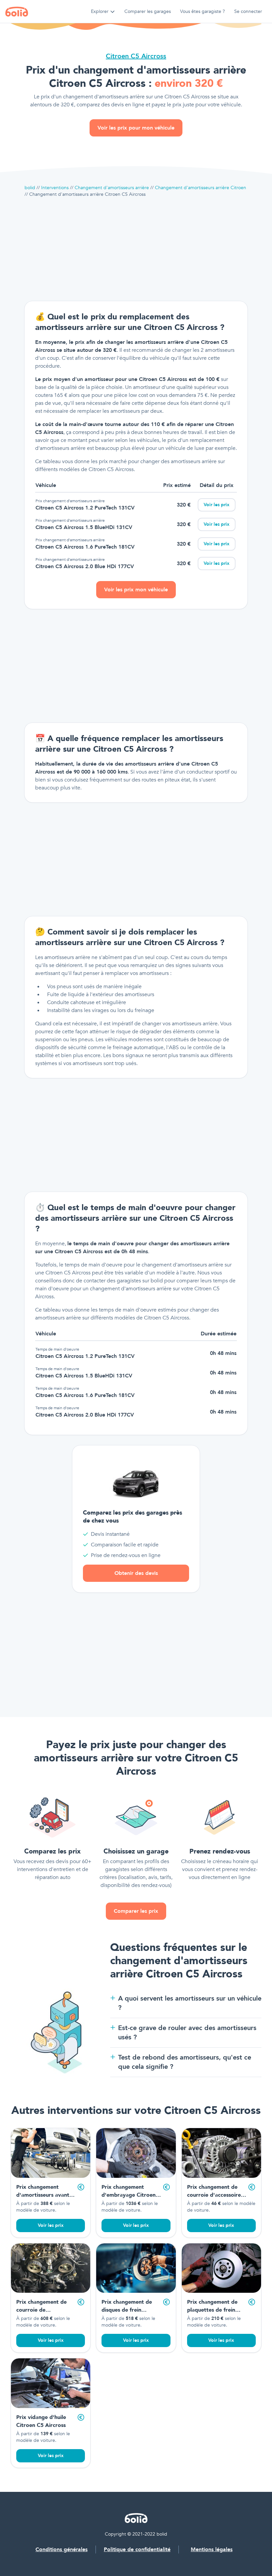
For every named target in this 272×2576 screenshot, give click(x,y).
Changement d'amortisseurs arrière (112, 188)
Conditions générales (62, 2549)
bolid (30, 188)
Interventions (55, 188)
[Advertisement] (136, 249)
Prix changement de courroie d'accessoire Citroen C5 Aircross (214, 2195)
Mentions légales (212, 2549)
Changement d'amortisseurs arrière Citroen (201, 188)
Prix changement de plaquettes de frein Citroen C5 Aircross (212, 2310)
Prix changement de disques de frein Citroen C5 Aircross (127, 2310)
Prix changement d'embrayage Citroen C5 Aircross (129, 2195)
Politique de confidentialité (137, 2549)
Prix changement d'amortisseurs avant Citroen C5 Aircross (43, 2195)
